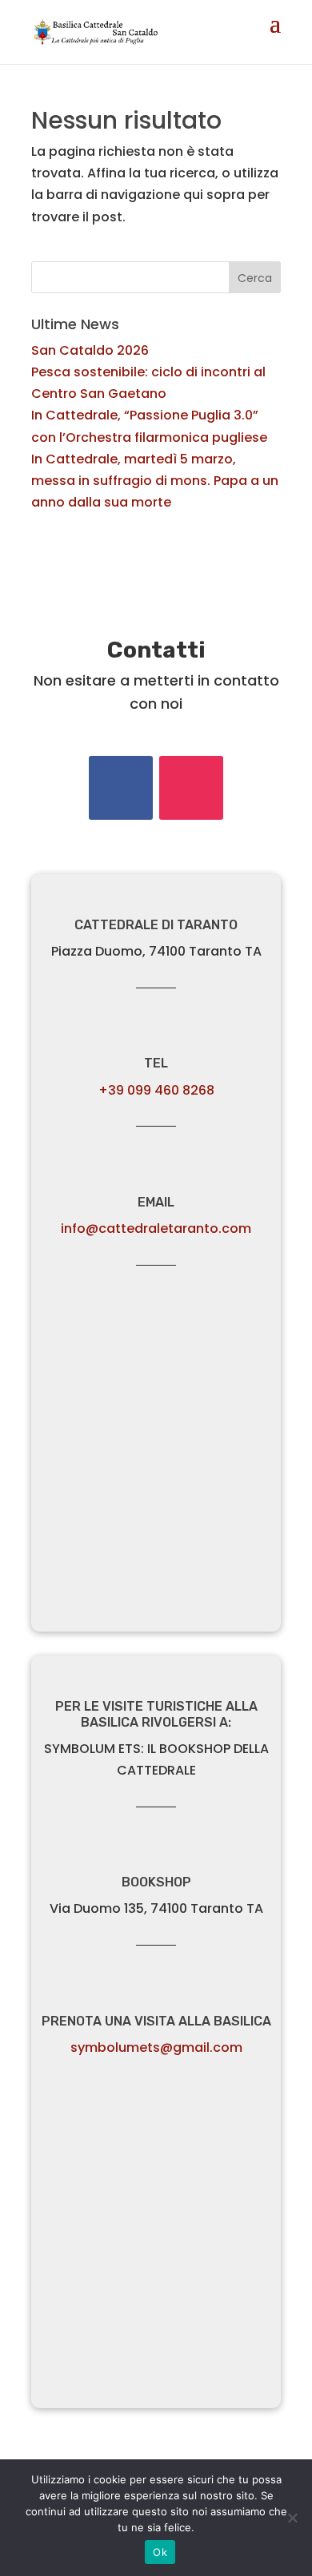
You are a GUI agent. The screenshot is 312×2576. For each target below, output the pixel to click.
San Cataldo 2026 (90, 350)
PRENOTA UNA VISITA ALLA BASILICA (156, 2021)
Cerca (255, 278)
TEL (156, 1063)
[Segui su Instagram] (191, 788)
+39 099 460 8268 (156, 1090)
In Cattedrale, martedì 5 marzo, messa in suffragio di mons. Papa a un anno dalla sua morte (155, 481)
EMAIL (156, 1202)
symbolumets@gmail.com (156, 2047)
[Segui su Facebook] (121, 788)
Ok (160, 2552)
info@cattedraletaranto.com (156, 1228)
